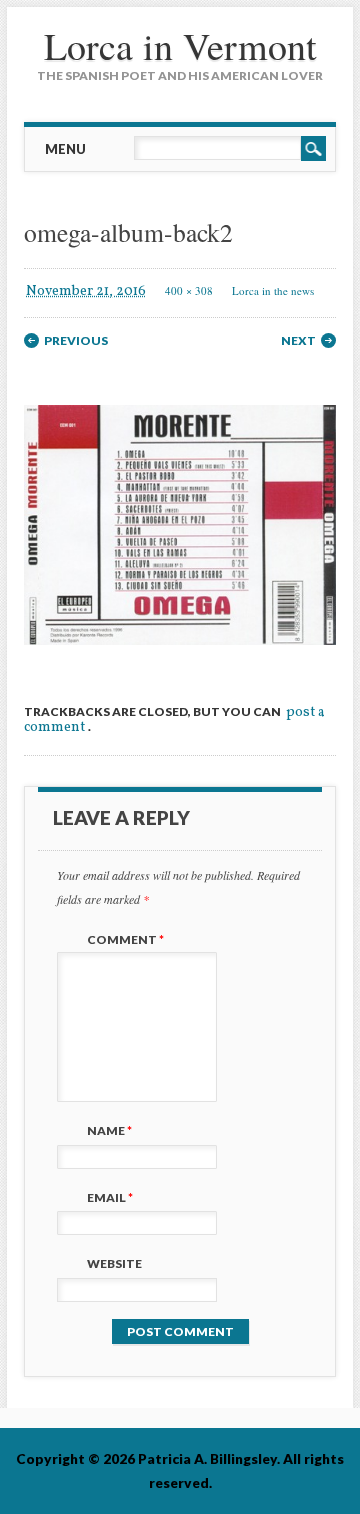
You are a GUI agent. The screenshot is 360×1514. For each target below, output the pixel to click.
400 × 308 (189, 290)
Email (110, 1197)
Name (109, 1130)
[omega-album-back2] (179, 662)
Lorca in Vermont (180, 45)
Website (114, 1263)
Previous (76, 340)
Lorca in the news (273, 290)
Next (298, 340)
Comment (125, 939)
